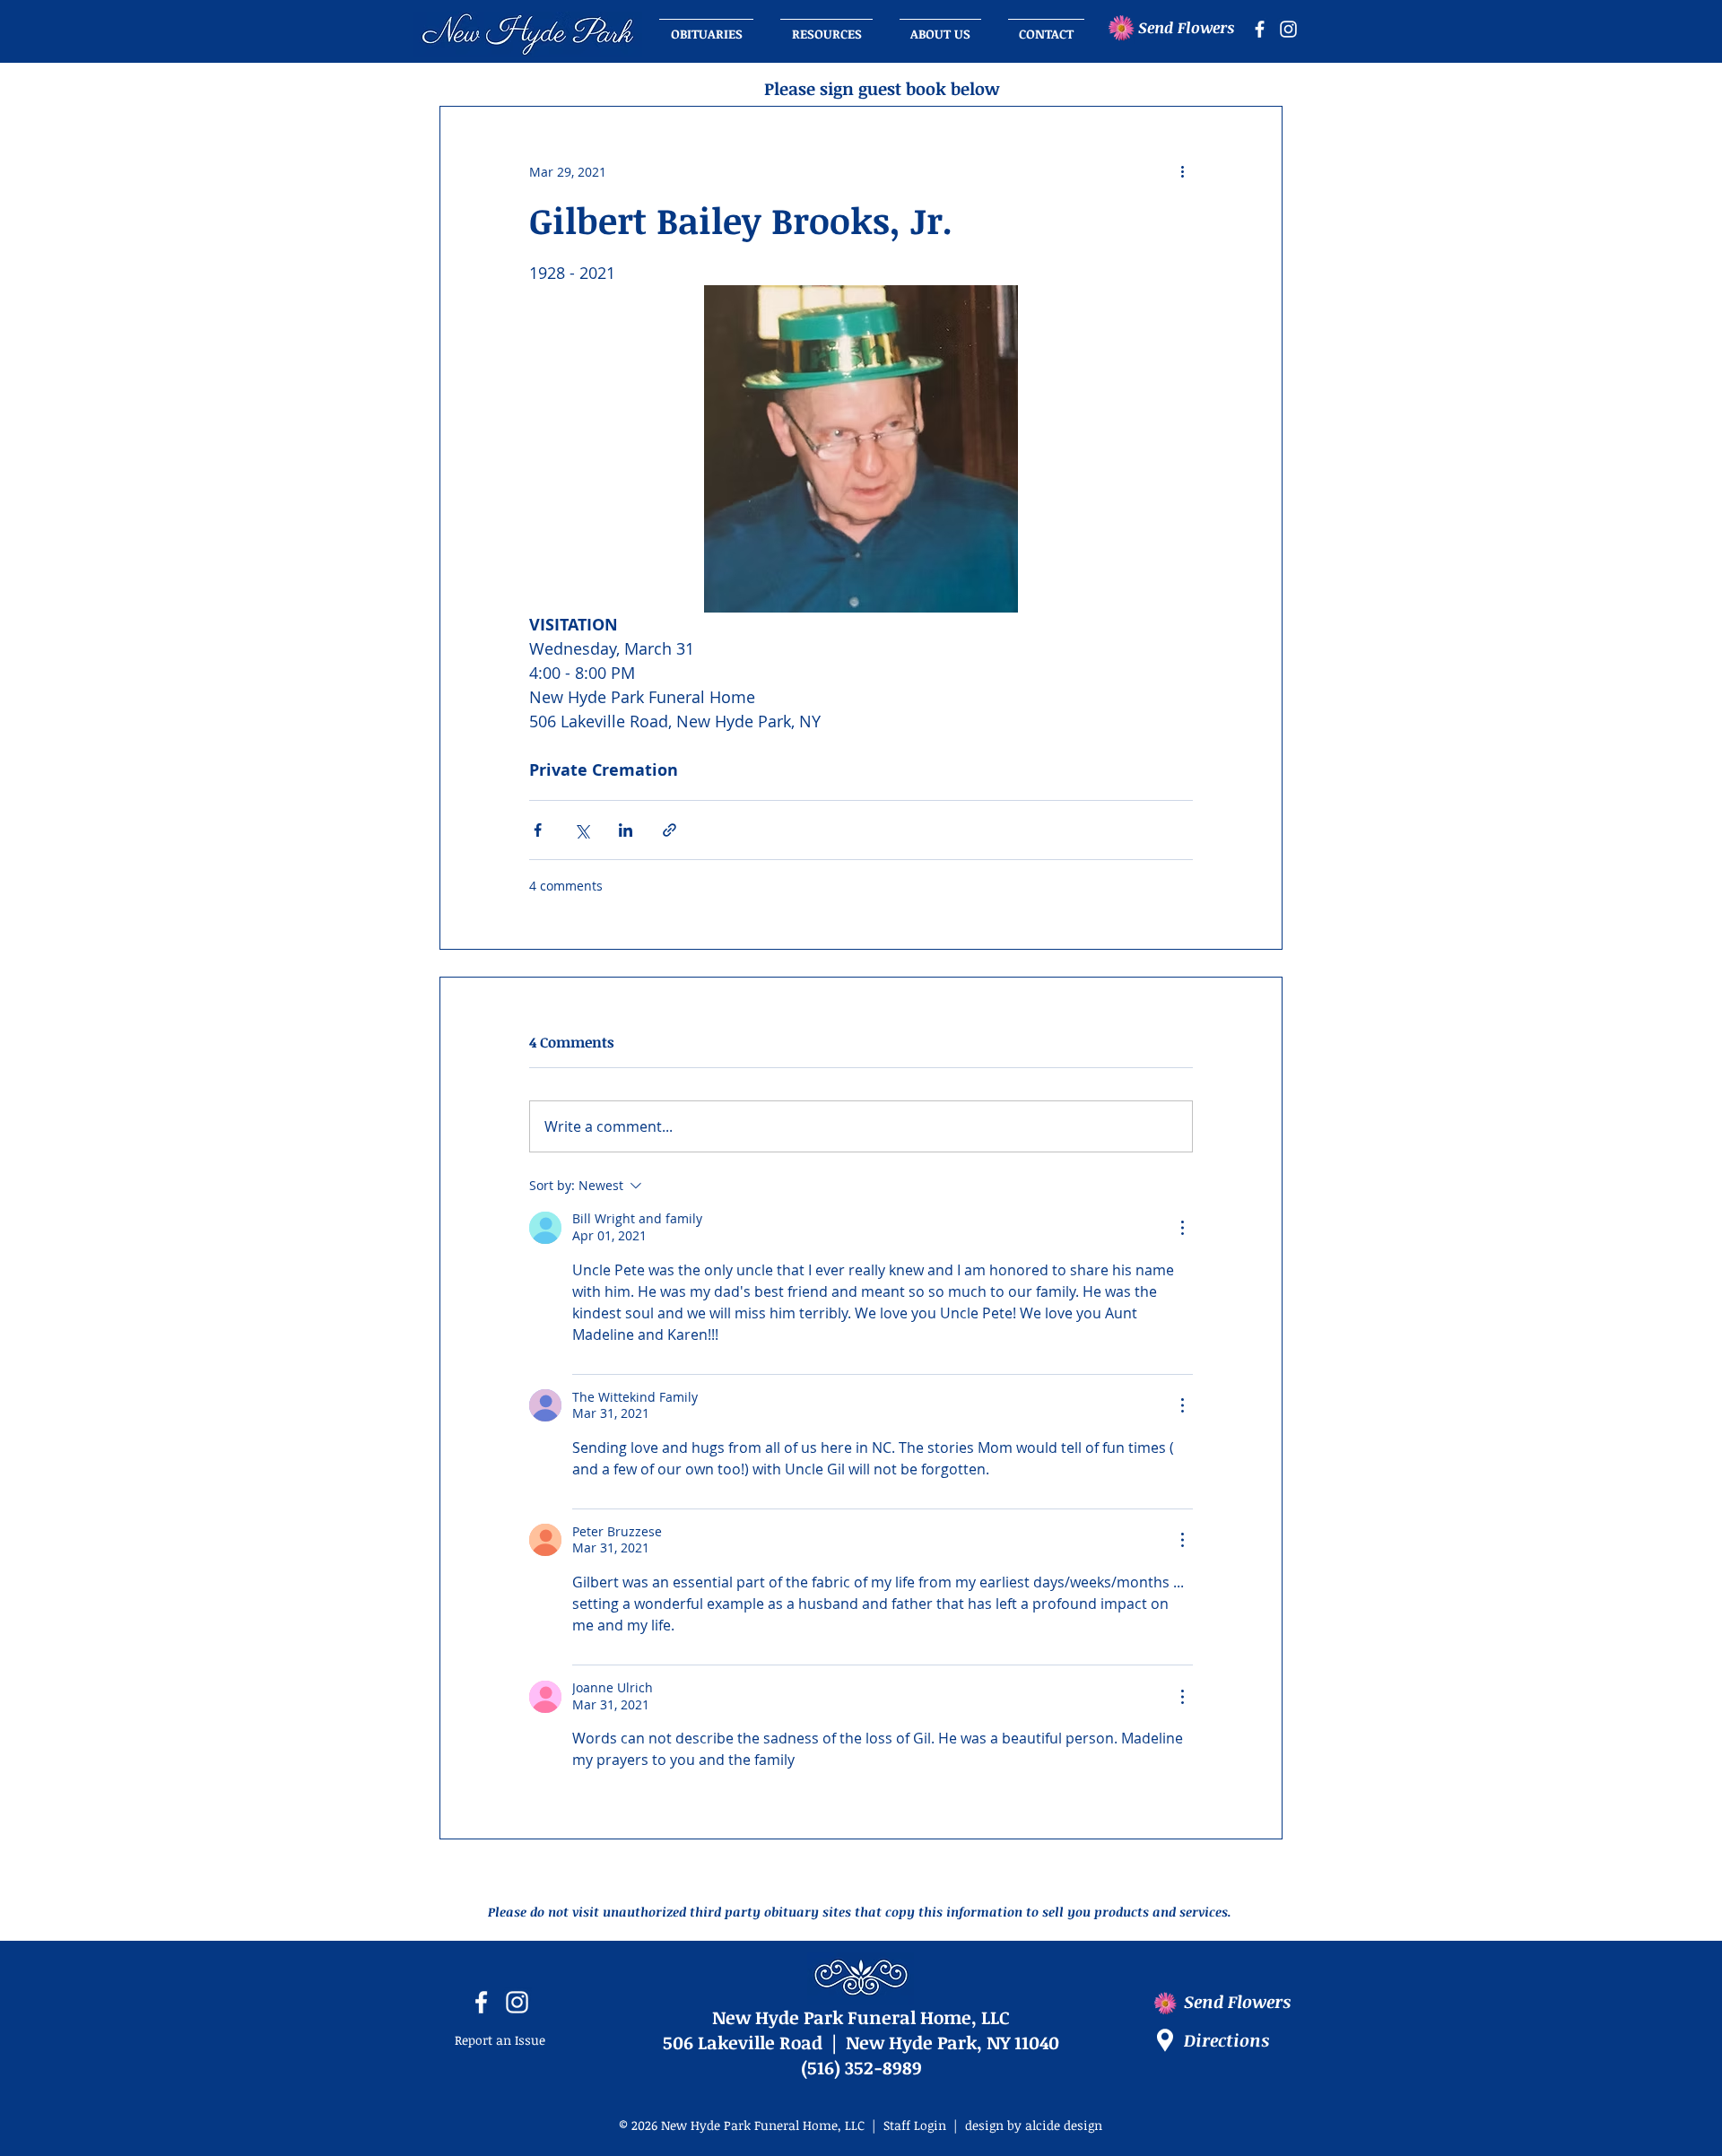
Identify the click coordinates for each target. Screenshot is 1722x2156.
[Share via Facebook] (538, 830)
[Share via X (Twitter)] (582, 830)
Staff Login (915, 2125)
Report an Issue (500, 2040)
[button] (940, 26)
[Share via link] (670, 830)
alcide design (1064, 2125)
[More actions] (1182, 171)
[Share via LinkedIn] (626, 830)
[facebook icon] (1260, 29)
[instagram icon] (1288, 29)
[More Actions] (1182, 1228)
